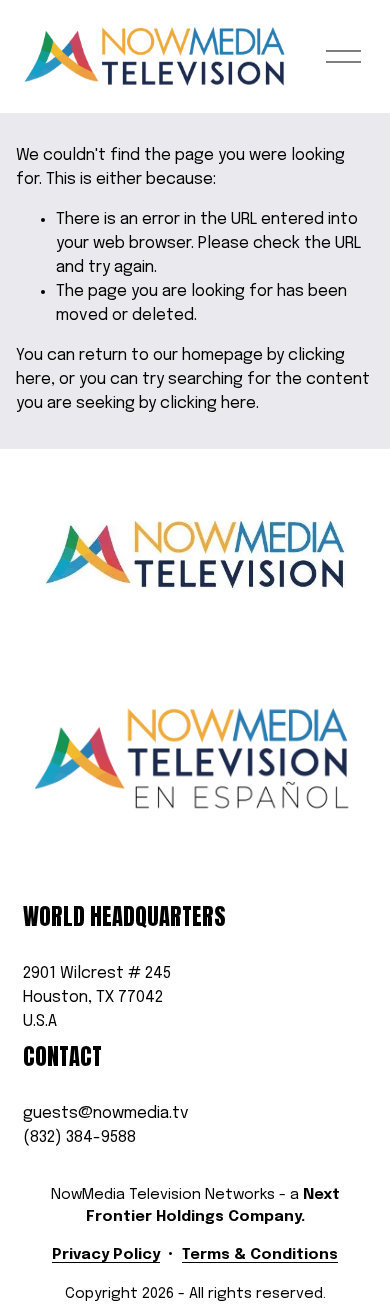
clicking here (208, 403)
